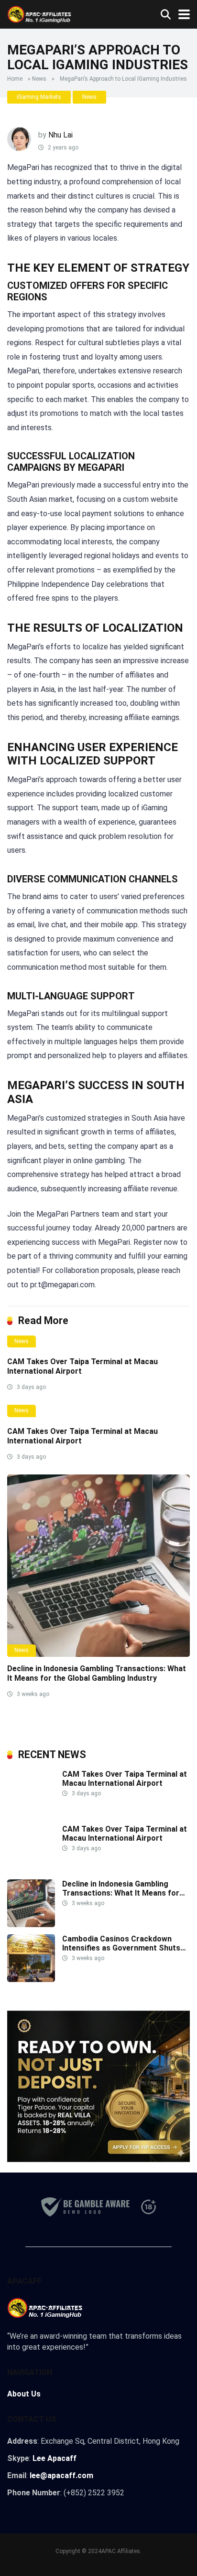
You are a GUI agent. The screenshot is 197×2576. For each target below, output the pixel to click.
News (39, 79)
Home (15, 79)
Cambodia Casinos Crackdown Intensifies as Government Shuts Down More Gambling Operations (122, 1948)
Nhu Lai (60, 135)
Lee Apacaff (55, 2458)
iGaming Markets (39, 97)
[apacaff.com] (40, 13)
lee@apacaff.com (61, 2475)
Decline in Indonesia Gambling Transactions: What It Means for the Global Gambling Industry (97, 1673)
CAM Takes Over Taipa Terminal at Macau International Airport (125, 1779)
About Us (24, 2394)
